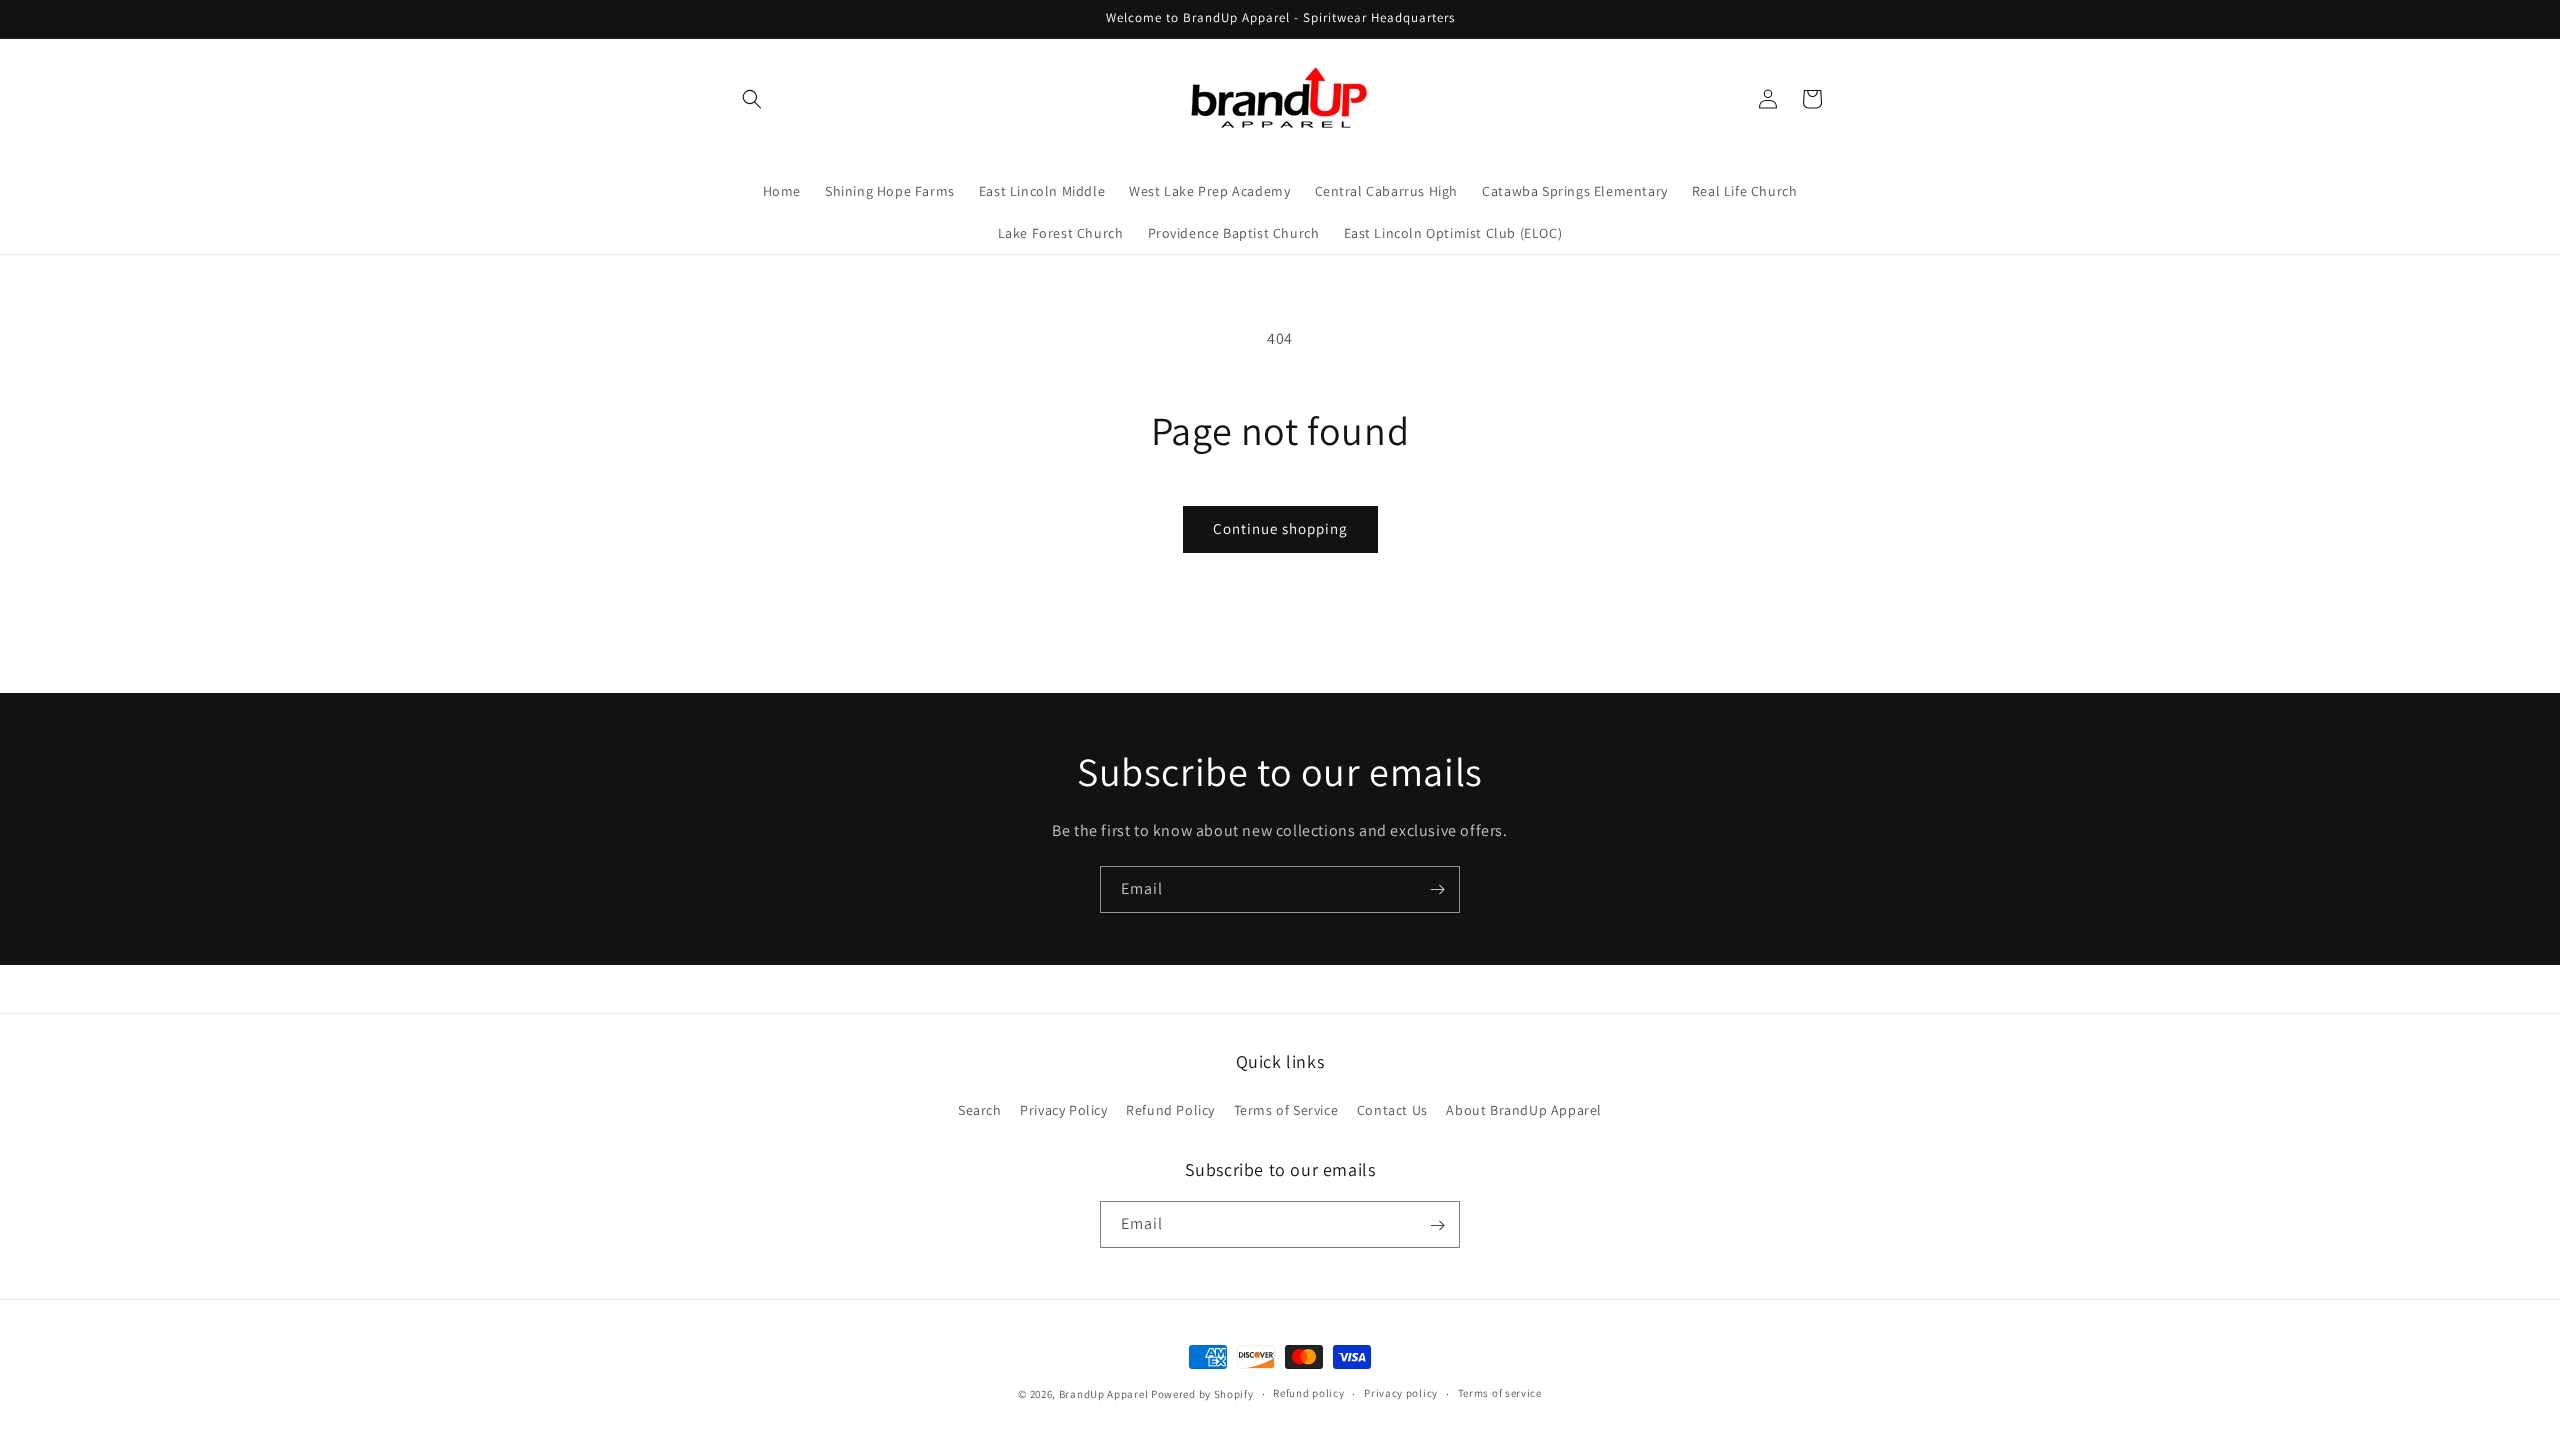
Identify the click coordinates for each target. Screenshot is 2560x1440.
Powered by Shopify (1202, 1394)
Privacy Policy (1063, 1110)
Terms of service (1500, 1393)
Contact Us (1392, 1110)
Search (980, 1110)
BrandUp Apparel (1104, 1394)
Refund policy (1308, 1393)
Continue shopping (1280, 528)
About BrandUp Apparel (1524, 1110)
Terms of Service (1286, 1110)
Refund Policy (1170, 1110)
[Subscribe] (1437, 889)
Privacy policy (1401, 1393)
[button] (752, 99)
